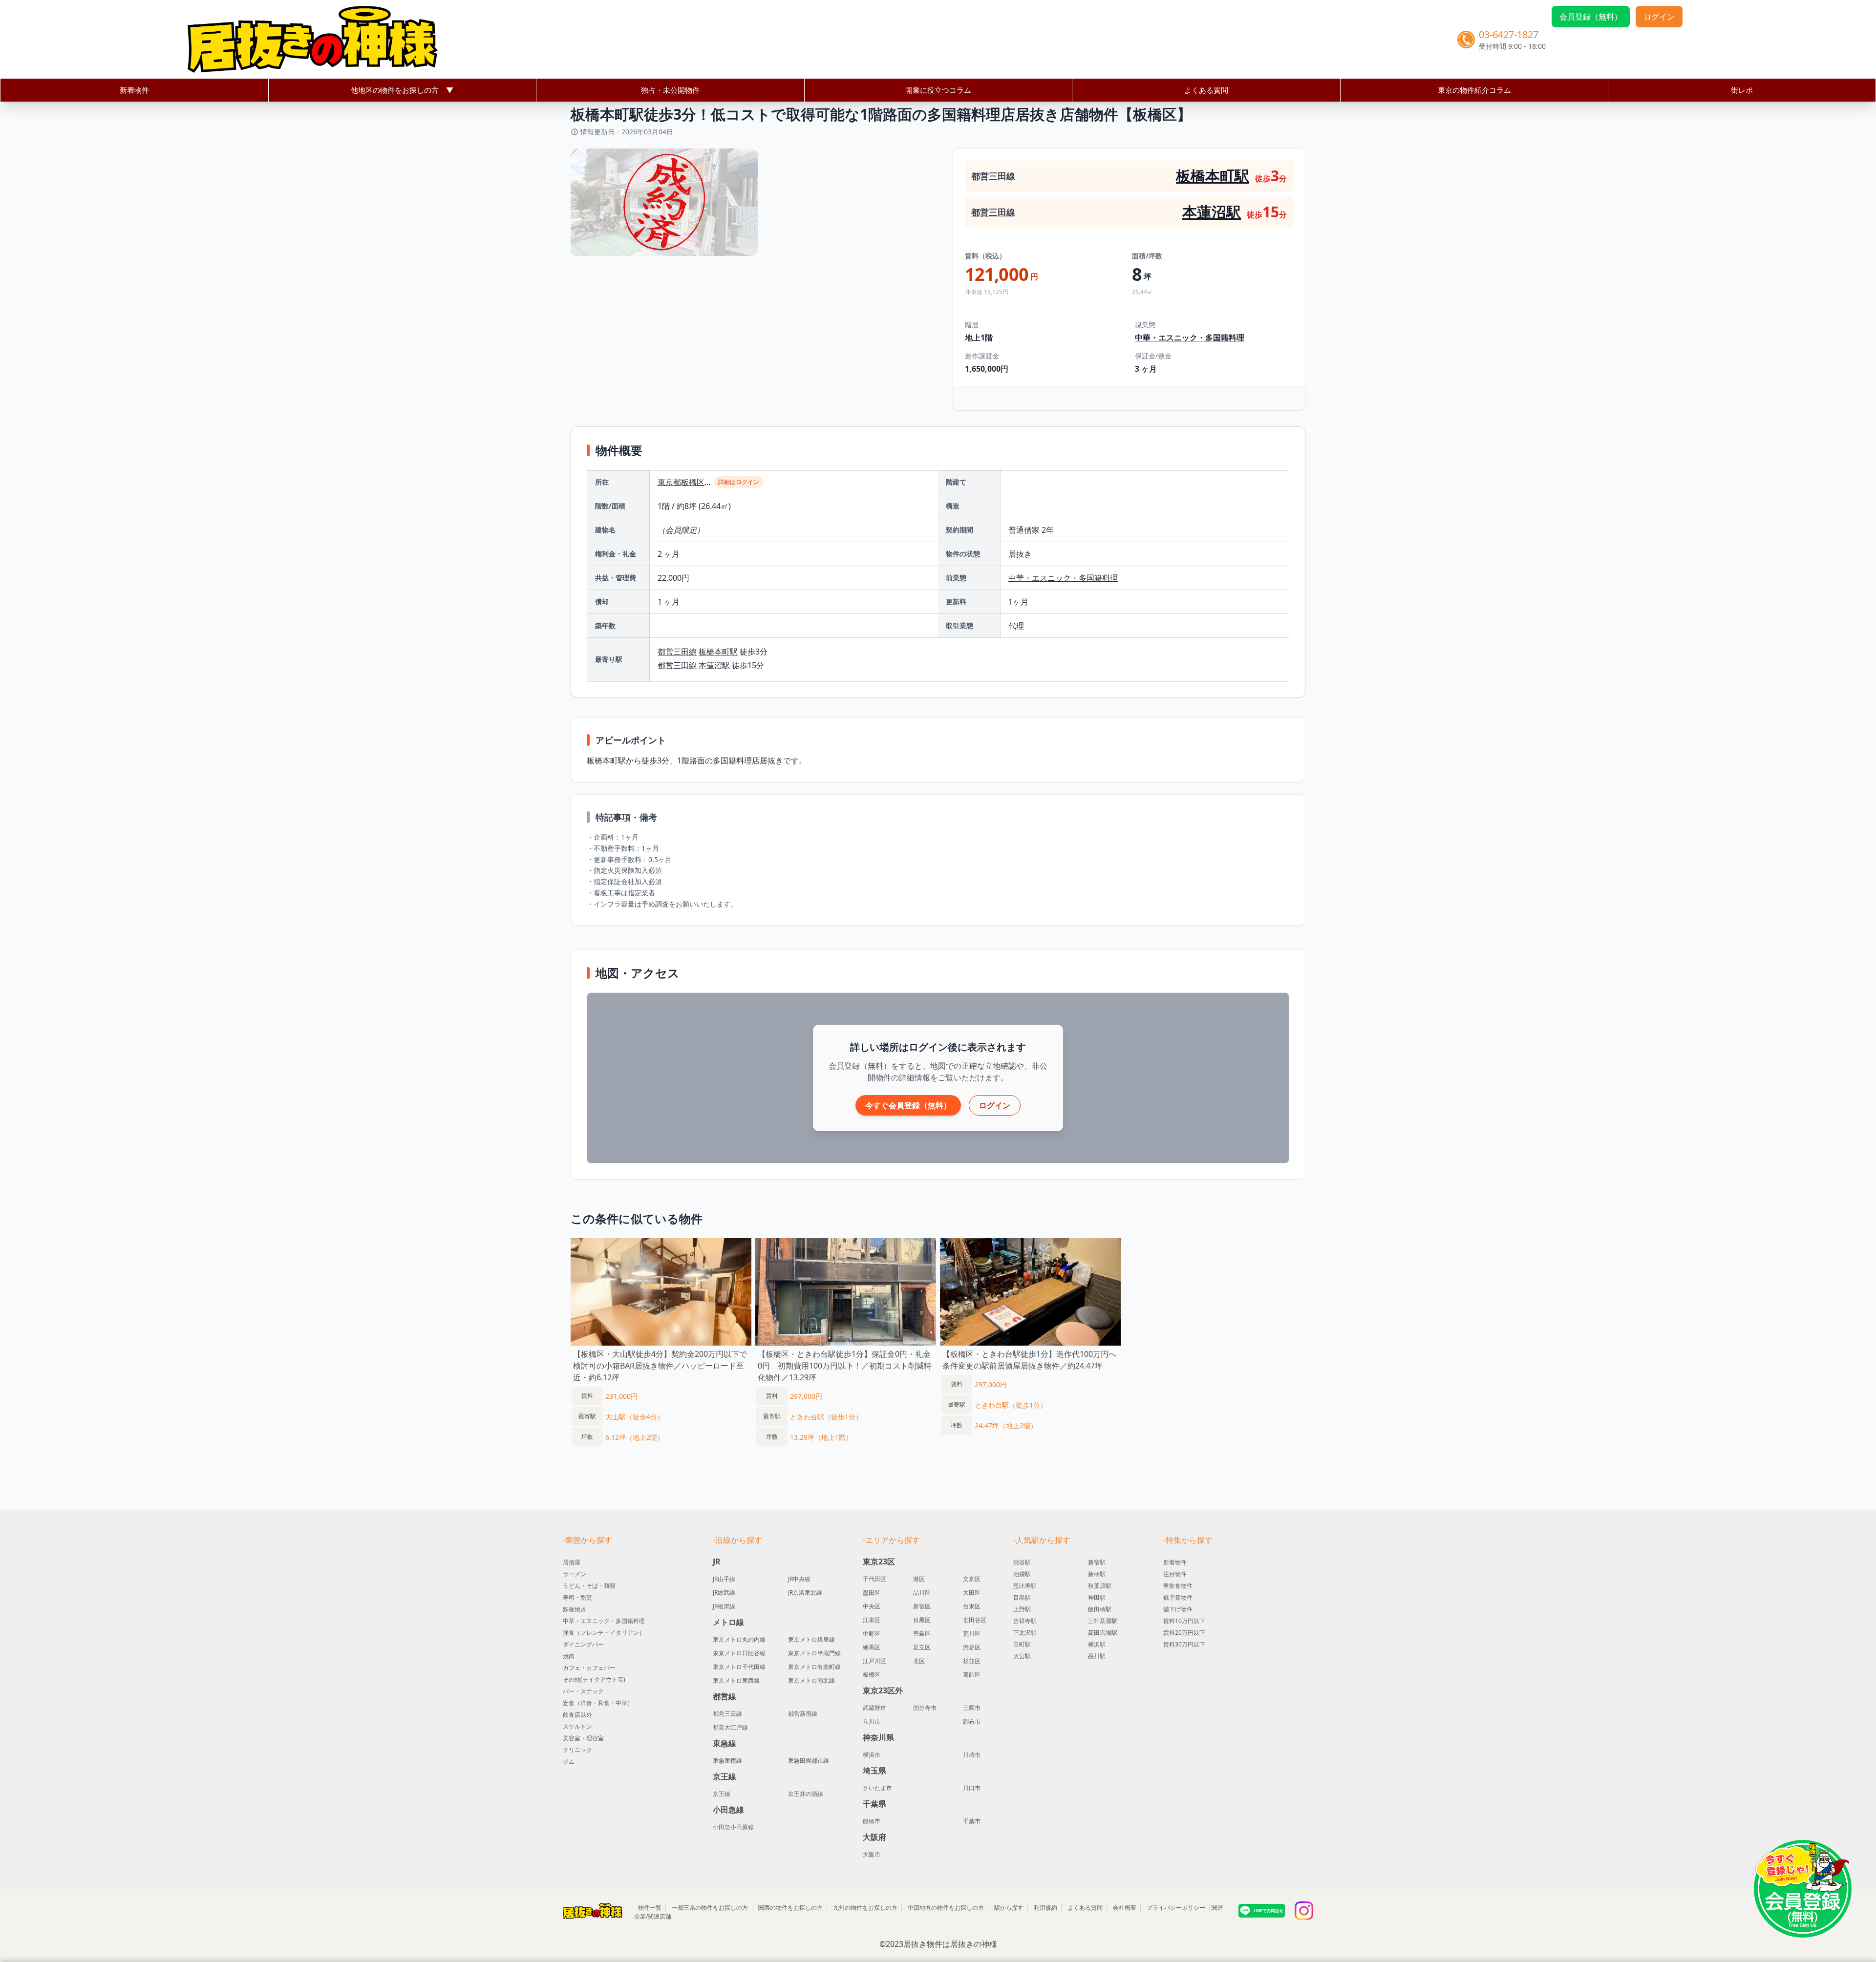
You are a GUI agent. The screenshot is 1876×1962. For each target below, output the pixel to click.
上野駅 (1022, 1609)
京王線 (722, 1794)
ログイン (1659, 17)
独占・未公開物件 (670, 90)
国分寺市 (925, 1708)
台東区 (972, 1606)
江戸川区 (874, 1661)
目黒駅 (1022, 1597)
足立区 (922, 1647)
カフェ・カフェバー (589, 1668)
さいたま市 (877, 1788)
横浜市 (872, 1755)
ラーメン (575, 1574)
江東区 (872, 1620)
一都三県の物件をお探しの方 (710, 1908)
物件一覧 (650, 1908)
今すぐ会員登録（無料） (908, 1105)
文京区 (972, 1579)
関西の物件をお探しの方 (790, 1908)
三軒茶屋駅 (1103, 1621)
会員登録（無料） (1591, 17)
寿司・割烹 (577, 1597)
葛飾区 (972, 1675)
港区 (919, 1579)
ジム (569, 1762)
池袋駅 (1022, 1574)
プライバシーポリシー (1176, 1908)
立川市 (872, 1722)
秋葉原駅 (1100, 1586)
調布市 (972, 1722)
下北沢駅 (1025, 1633)
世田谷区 (975, 1620)
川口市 (972, 1788)
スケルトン (577, 1726)
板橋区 (693, 482)
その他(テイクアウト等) (594, 1679)
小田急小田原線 (733, 1827)
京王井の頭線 (806, 1794)
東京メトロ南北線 (811, 1681)
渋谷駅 (1022, 1562)
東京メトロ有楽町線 (814, 1667)
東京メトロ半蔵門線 (814, 1653)
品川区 (922, 1593)
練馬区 (872, 1647)
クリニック (577, 1750)
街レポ (1742, 90)
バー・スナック (583, 1691)
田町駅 (1022, 1644)
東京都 (669, 482)
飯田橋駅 (1100, 1609)
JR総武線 (724, 1593)
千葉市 (972, 1821)
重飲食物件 (1178, 1586)
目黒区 (922, 1620)
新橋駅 (1097, 1574)
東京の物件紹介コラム (1474, 90)
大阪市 (872, 1855)
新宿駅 (1097, 1562)
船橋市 (872, 1821)
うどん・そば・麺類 (589, 1586)
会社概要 (1125, 1908)
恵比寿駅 (1025, 1586)
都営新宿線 (803, 1714)
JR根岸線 (724, 1606)
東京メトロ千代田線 (739, 1667)
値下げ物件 (1178, 1609)
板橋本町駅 (1213, 176)
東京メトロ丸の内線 (739, 1640)
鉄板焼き (575, 1609)
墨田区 (872, 1593)
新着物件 (134, 90)
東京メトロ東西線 (736, 1681)
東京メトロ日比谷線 (739, 1653)
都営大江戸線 (730, 1728)
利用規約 (1045, 1908)
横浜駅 (1097, 1644)
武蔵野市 (874, 1708)
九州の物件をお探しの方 (865, 1908)
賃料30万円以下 (1184, 1644)
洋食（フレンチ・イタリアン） (604, 1633)
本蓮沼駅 (1212, 212)
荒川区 (972, 1634)
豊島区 (922, 1634)
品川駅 (1097, 1656)
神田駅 (1097, 1597)
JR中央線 (799, 1579)
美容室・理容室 (583, 1738)
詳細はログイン (739, 482)
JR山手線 (724, 1579)
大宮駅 (1022, 1656)
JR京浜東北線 (805, 1593)
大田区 (972, 1593)
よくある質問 (1206, 90)
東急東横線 (727, 1761)
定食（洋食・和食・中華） (598, 1703)
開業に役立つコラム (938, 90)
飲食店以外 (577, 1715)
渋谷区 (972, 1647)
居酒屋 (572, 1562)
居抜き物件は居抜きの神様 (950, 1944)
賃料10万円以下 (1184, 1621)
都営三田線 (993, 176)
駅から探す (1009, 1908)
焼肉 (569, 1656)
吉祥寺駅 (1025, 1621)
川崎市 (972, 1755)
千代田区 (874, 1579)
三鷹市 (972, 1708)
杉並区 (972, 1661)
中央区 (872, 1606)
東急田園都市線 (809, 1761)
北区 (919, 1661)
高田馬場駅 (1103, 1633)
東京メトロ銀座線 (811, 1640)
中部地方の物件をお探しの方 (946, 1908)
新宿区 (922, 1606)
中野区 (872, 1634)
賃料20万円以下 (1184, 1633)
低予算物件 (1178, 1597)
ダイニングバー (583, 1644)
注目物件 (1175, 1574)
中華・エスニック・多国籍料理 (1190, 338)
